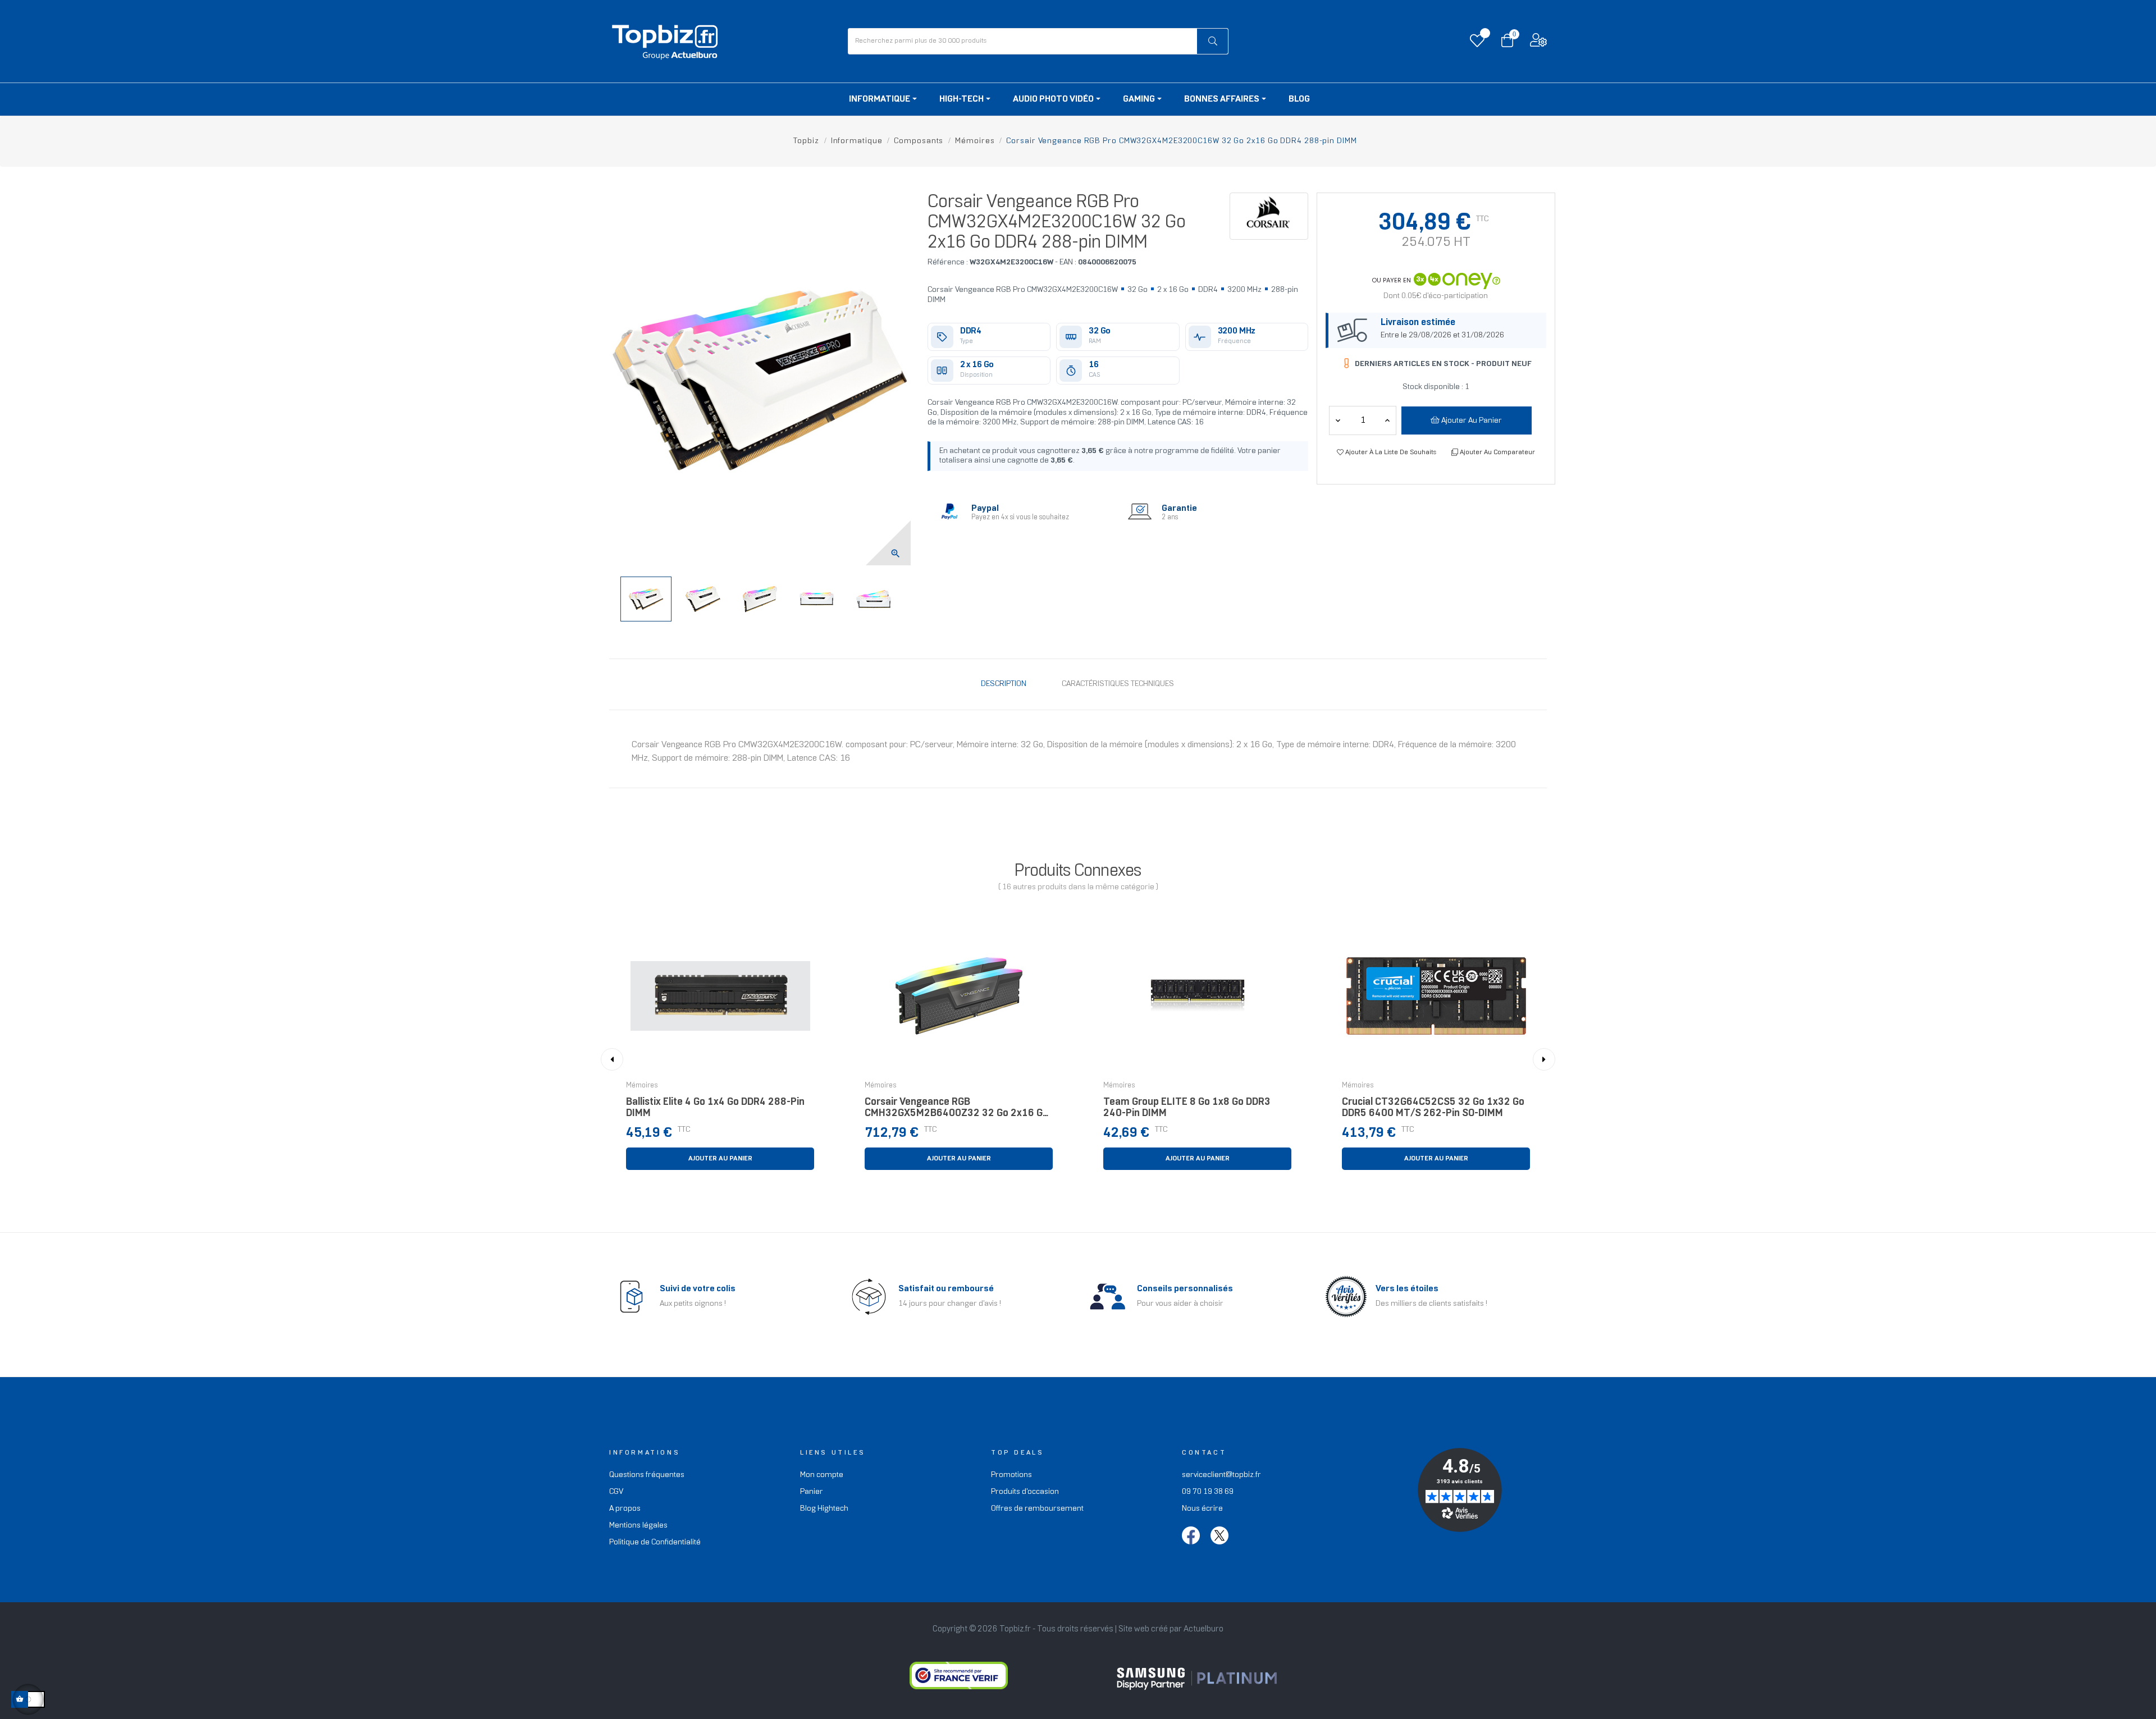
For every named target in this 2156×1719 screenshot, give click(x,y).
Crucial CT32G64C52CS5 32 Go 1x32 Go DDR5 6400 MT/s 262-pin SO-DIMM (1433, 1108)
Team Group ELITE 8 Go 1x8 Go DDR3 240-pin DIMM (1187, 1108)
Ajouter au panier (1471, 421)
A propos (625, 1509)
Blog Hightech (824, 1509)
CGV (616, 1492)
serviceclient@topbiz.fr (1221, 1475)
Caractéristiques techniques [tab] (1118, 684)
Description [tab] (1004, 684)
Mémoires (642, 1086)
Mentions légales (638, 1526)
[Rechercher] (1212, 41)
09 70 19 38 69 (1208, 1492)
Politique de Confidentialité (655, 1542)
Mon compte (822, 1475)
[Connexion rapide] (1538, 43)
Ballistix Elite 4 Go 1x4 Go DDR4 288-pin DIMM (715, 1108)
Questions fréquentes (647, 1475)
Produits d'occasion (1025, 1492)
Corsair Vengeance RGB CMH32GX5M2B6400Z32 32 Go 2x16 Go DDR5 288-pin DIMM (956, 1111)
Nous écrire (1202, 1509)
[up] (1338, 420)
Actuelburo (1203, 1629)
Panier (812, 1492)
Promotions (1011, 1475)
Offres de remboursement (1037, 1509)
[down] (1387, 420)
